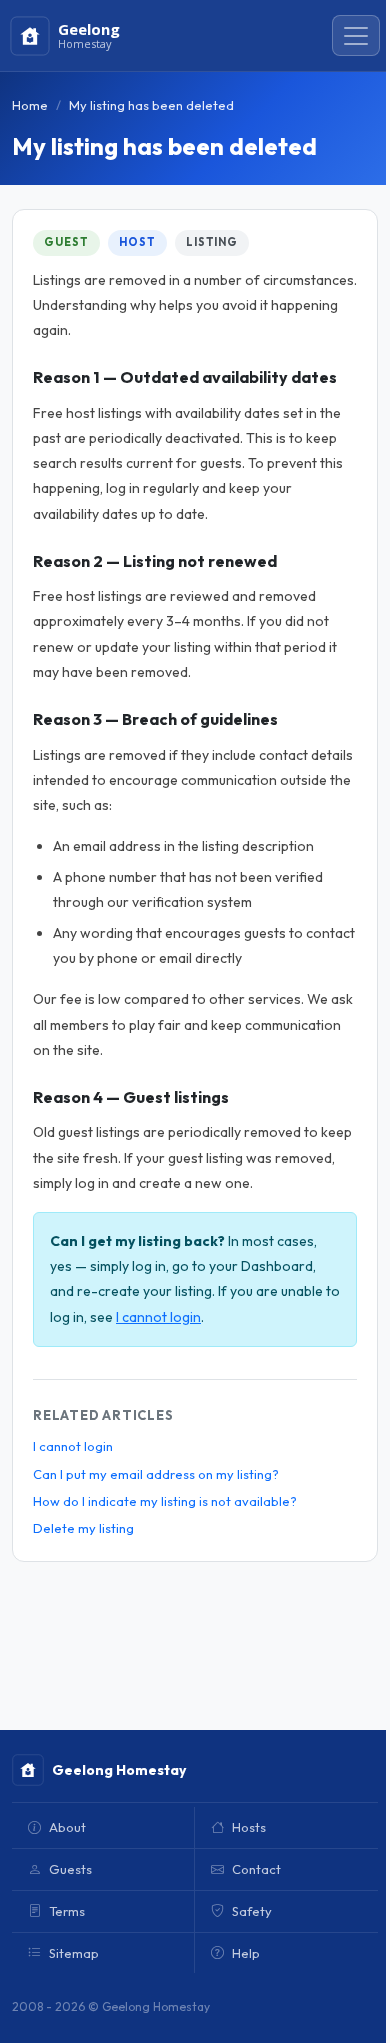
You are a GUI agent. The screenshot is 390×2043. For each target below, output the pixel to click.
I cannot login (158, 1317)
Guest (66, 242)
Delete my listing (83, 1528)
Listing (212, 242)
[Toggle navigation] (356, 36)
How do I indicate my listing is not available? (165, 1501)
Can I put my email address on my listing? (156, 1474)
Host (137, 242)
